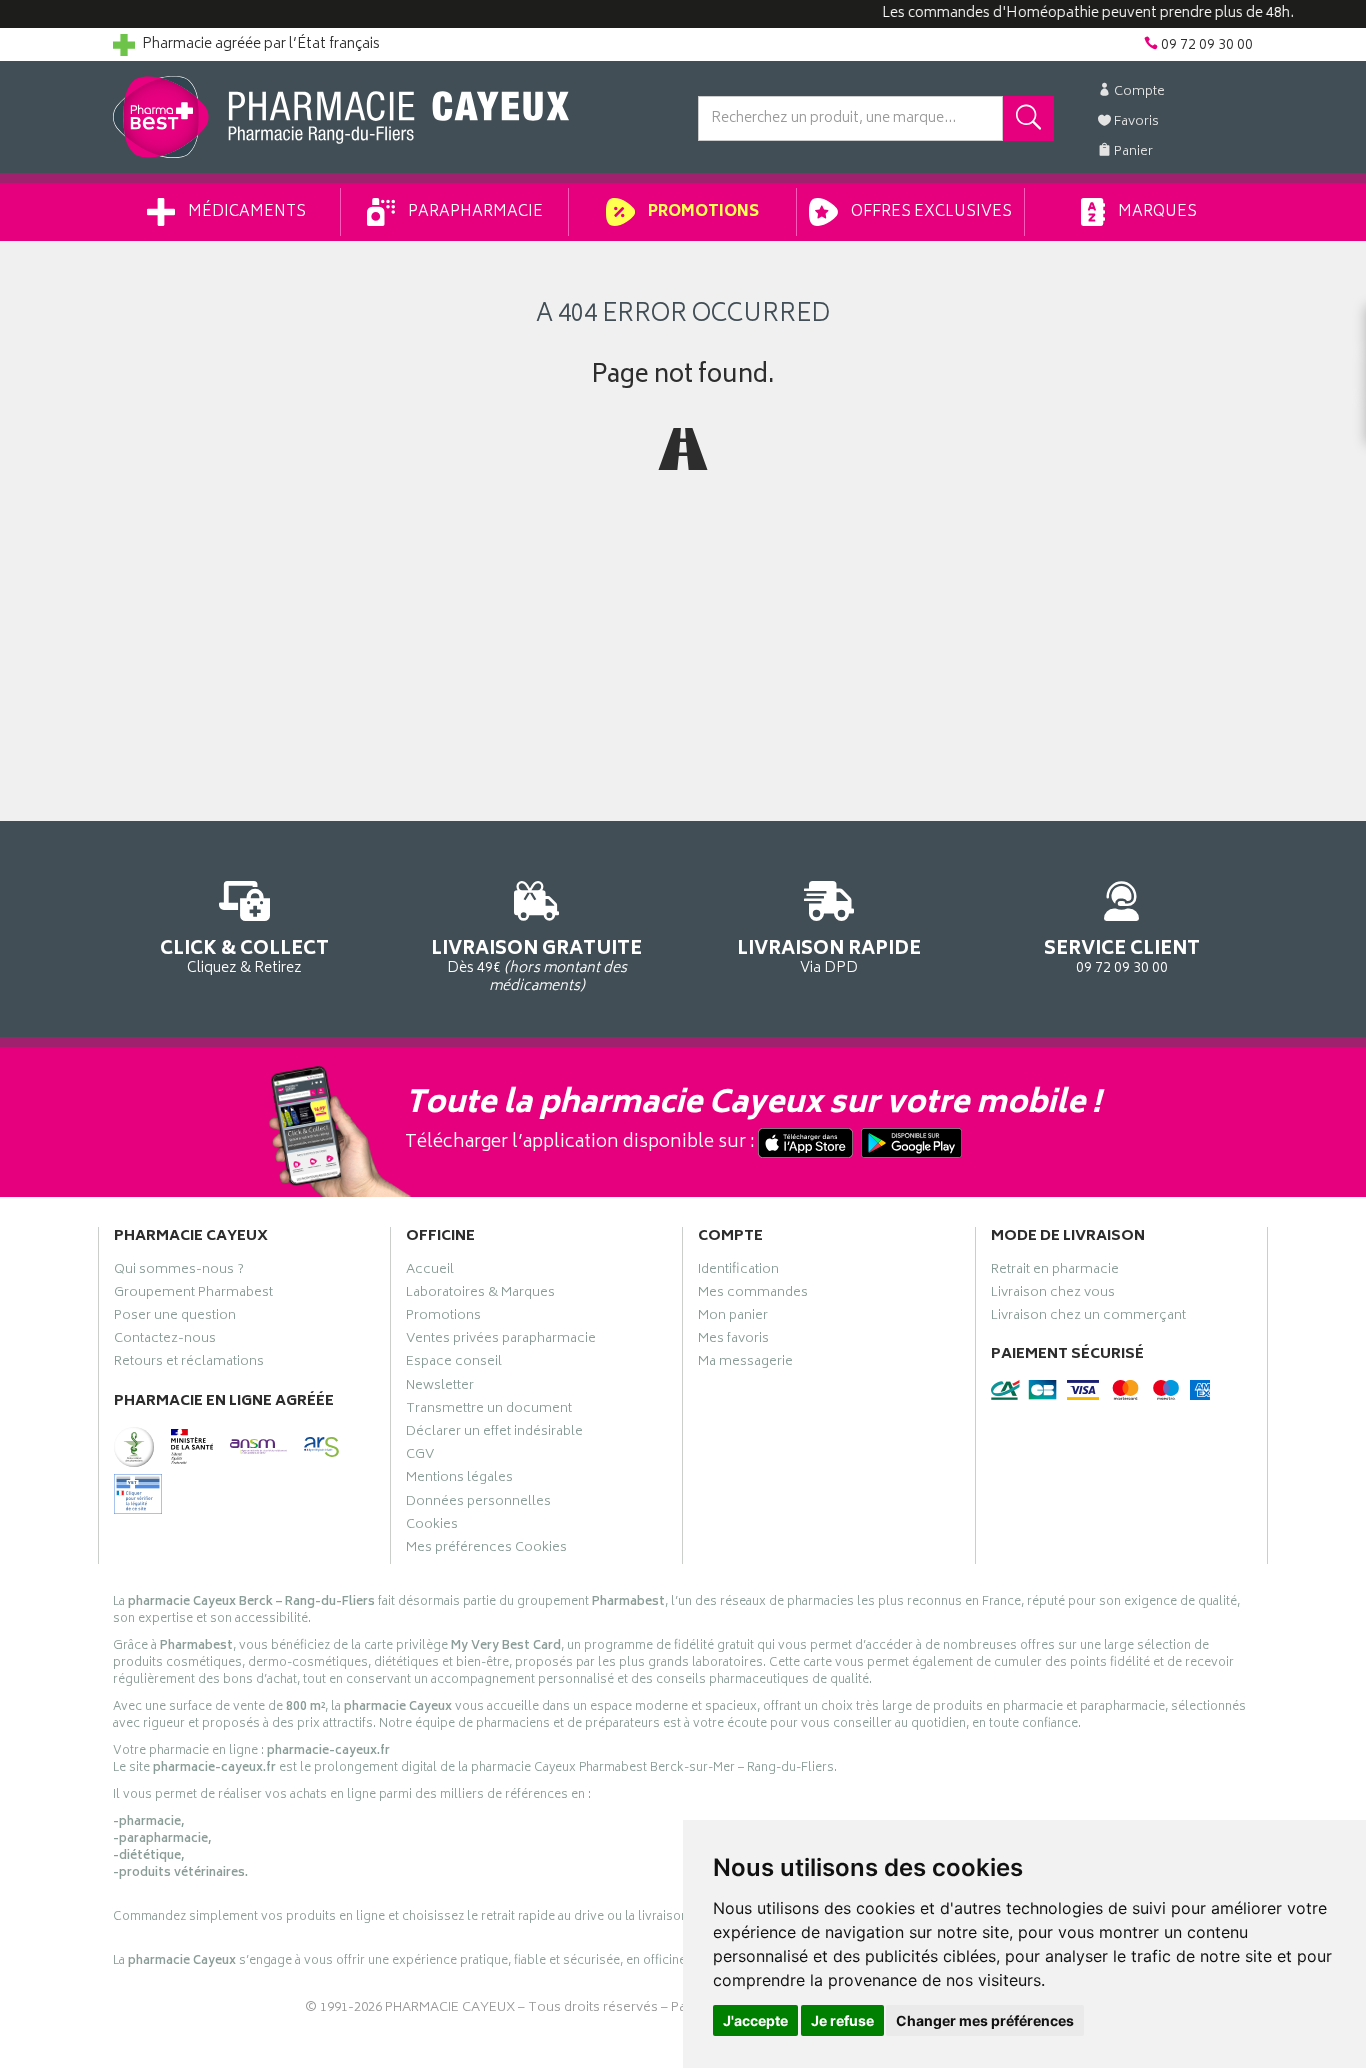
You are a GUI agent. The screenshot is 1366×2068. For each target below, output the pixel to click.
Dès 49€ (536, 965)
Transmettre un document (489, 1411)
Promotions (702, 212)
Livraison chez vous (1053, 1295)
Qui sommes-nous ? (179, 1272)
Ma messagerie (745, 1364)
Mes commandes (753, 1295)
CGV (420, 1457)
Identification (738, 1272)
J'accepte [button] (755, 2020)
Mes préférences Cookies (486, 1550)
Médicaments (245, 212)
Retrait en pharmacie (1055, 1272)
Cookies (432, 1527)
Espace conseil (454, 1364)
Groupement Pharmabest (193, 1295)
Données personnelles (478, 1504)
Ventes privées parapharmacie (501, 1341)
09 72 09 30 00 (1122, 956)
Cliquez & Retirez (244, 956)
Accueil (430, 1272)
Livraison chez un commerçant (1088, 1318)
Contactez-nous (165, 1341)
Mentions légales (459, 1480)
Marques (1156, 212)
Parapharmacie (474, 212)
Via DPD (829, 956)
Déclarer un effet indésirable (494, 1434)
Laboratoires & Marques (480, 1295)
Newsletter (440, 1388)
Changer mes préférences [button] (985, 2020)
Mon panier (733, 1318)
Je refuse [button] (842, 2020)
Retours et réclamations (189, 1364)
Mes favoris (733, 1341)
